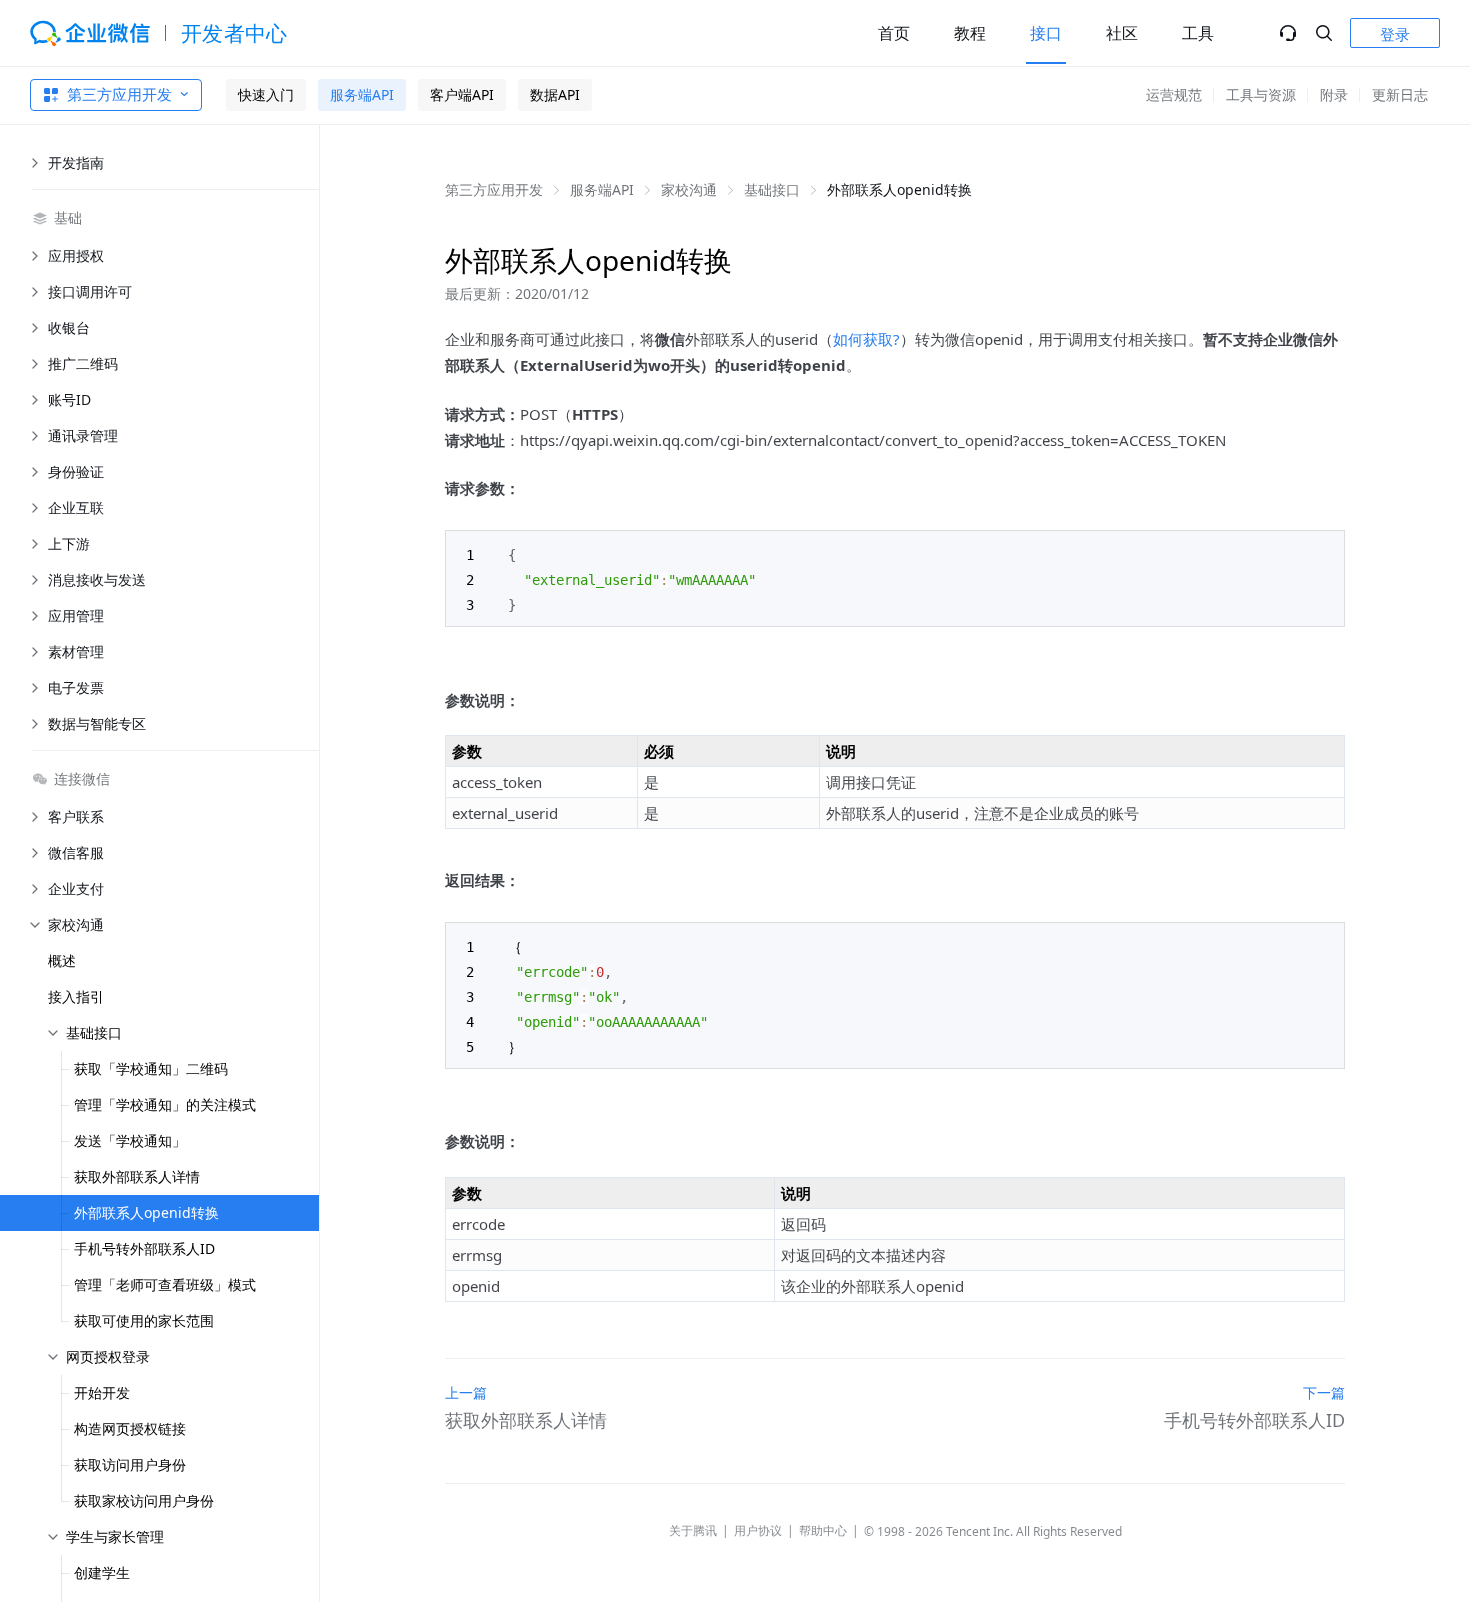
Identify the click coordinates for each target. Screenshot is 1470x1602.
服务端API (362, 94)
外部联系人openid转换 (146, 1212)
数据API (555, 94)
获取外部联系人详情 (137, 1176)
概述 (62, 960)
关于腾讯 (693, 1530)
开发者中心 (234, 33)
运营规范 (1174, 94)
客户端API (462, 94)
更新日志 (1400, 94)
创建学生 (102, 1572)
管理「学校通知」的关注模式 (165, 1104)
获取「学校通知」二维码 (151, 1068)
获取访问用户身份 (130, 1464)
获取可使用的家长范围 (144, 1320)
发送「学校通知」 (130, 1140)
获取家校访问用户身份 (144, 1500)
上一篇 (466, 1392)
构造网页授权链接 (130, 1428)
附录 (1334, 94)
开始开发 (102, 1392)
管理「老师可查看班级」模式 (165, 1284)
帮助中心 (823, 1530)
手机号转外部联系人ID (144, 1248)
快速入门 (266, 94)
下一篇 (1324, 1392)
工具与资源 (1261, 94)
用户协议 (758, 1530)
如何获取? (866, 339)
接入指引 (76, 996)
